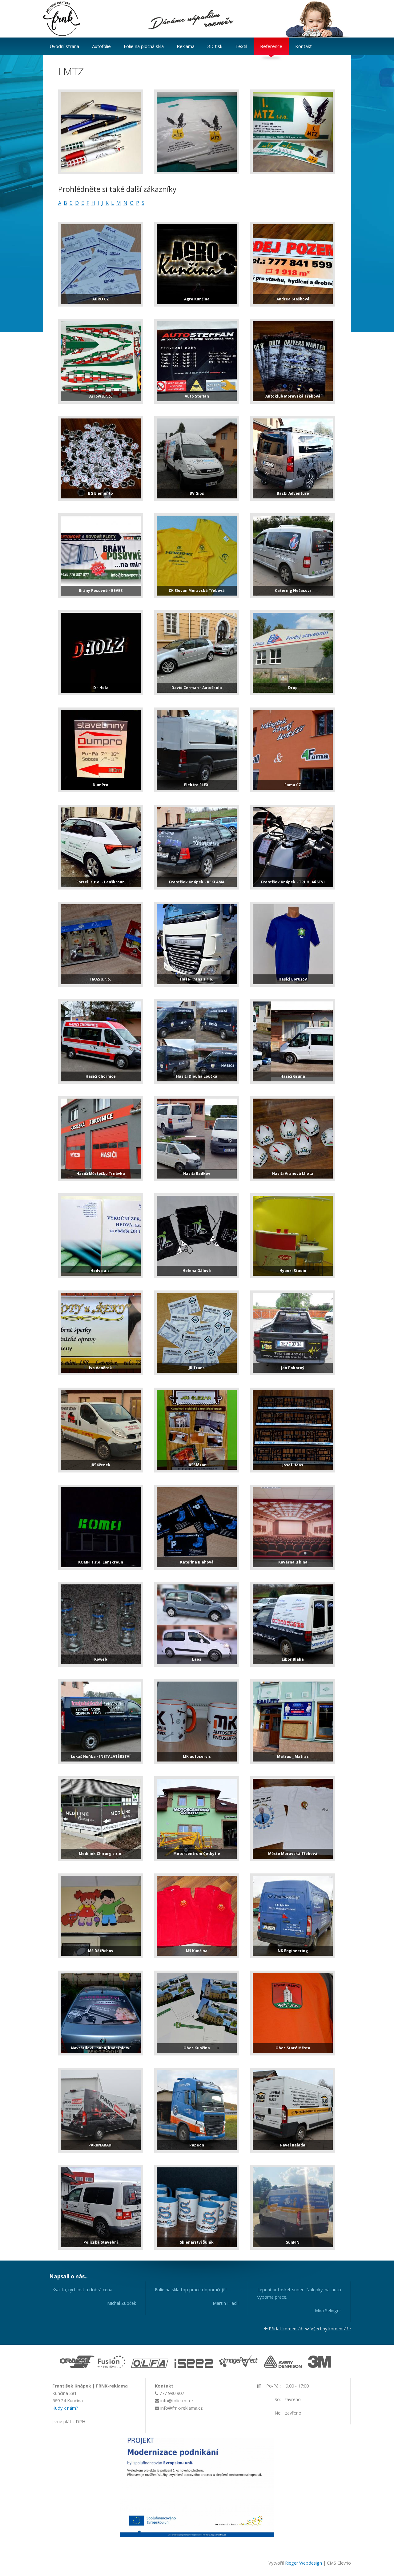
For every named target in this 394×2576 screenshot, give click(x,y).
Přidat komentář (286, 2329)
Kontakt (304, 46)
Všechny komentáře (331, 2329)
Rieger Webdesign (304, 2563)
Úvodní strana (64, 46)
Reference (271, 46)
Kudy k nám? (65, 2408)
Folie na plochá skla (144, 46)
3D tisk (215, 46)
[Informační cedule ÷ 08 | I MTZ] (293, 132)
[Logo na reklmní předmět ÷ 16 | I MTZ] (101, 132)
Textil (241, 46)
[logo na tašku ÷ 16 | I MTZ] (197, 132)
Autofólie (101, 46)
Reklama (186, 46)
